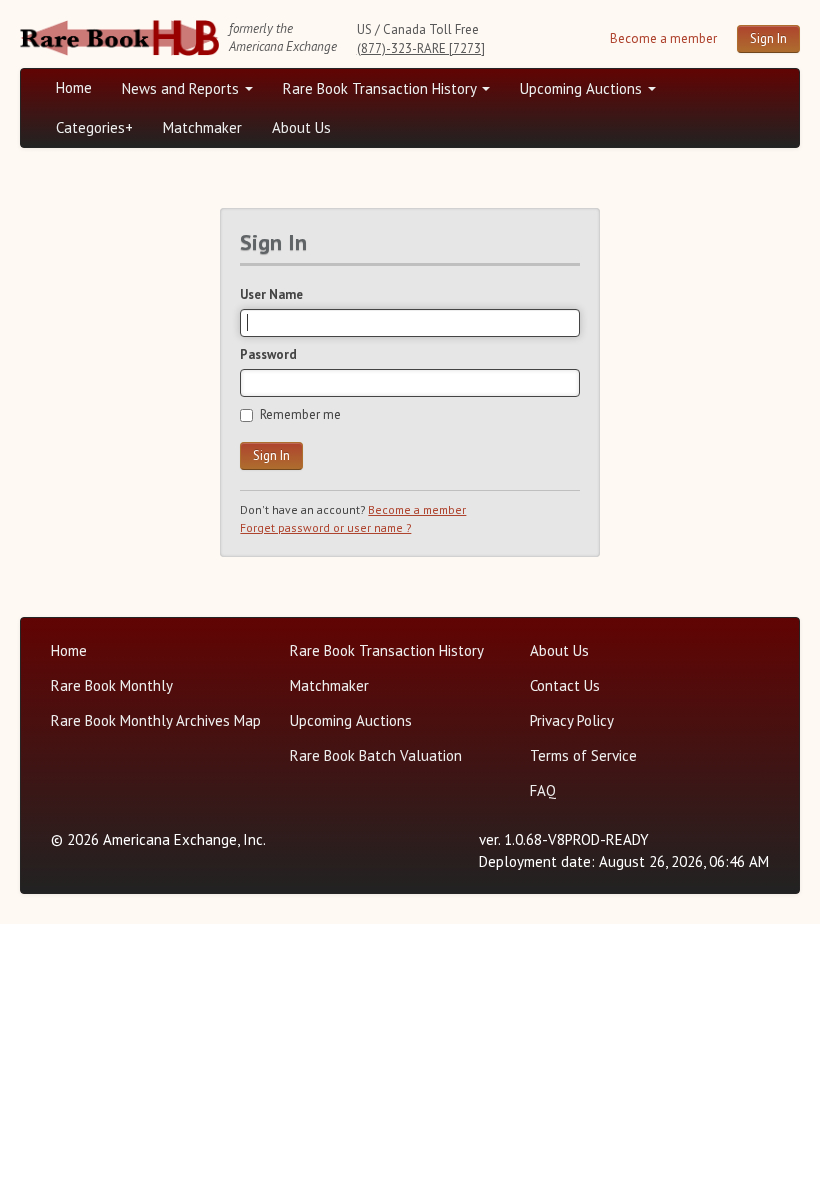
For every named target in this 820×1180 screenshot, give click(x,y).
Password (268, 354)
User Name (271, 294)
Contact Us (565, 685)
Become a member (663, 38)
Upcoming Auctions (583, 88)
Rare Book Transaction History (381, 88)
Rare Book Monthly (112, 685)
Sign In (768, 38)
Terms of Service (583, 755)
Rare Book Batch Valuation (376, 755)
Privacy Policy (572, 720)
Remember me (300, 414)
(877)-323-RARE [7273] (421, 48)
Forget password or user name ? (325, 527)
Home (74, 87)
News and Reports (182, 88)
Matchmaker (202, 127)
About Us (301, 127)
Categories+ (94, 127)
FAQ (543, 790)
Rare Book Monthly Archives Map (156, 720)
